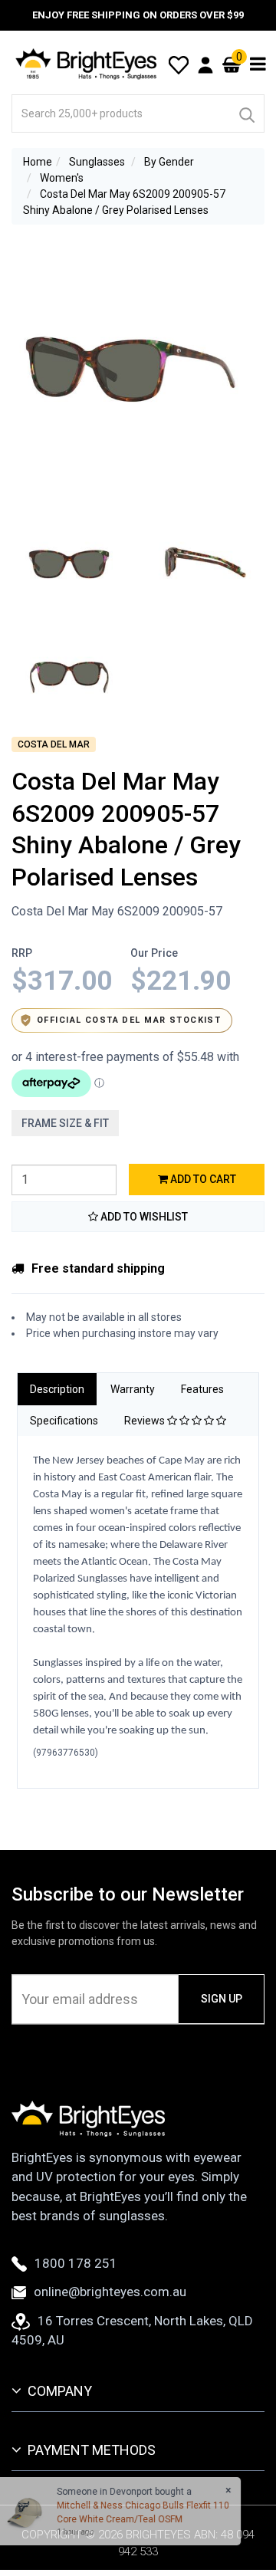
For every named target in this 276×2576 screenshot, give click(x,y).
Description (57, 1389)
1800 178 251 (76, 2263)
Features (202, 1389)
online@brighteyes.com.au (110, 2292)
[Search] (246, 113)
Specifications (64, 1421)
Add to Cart (202, 1179)
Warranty (133, 1389)
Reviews (146, 1421)
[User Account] (205, 64)
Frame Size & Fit (65, 1123)
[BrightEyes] (87, 64)
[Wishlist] (179, 64)
